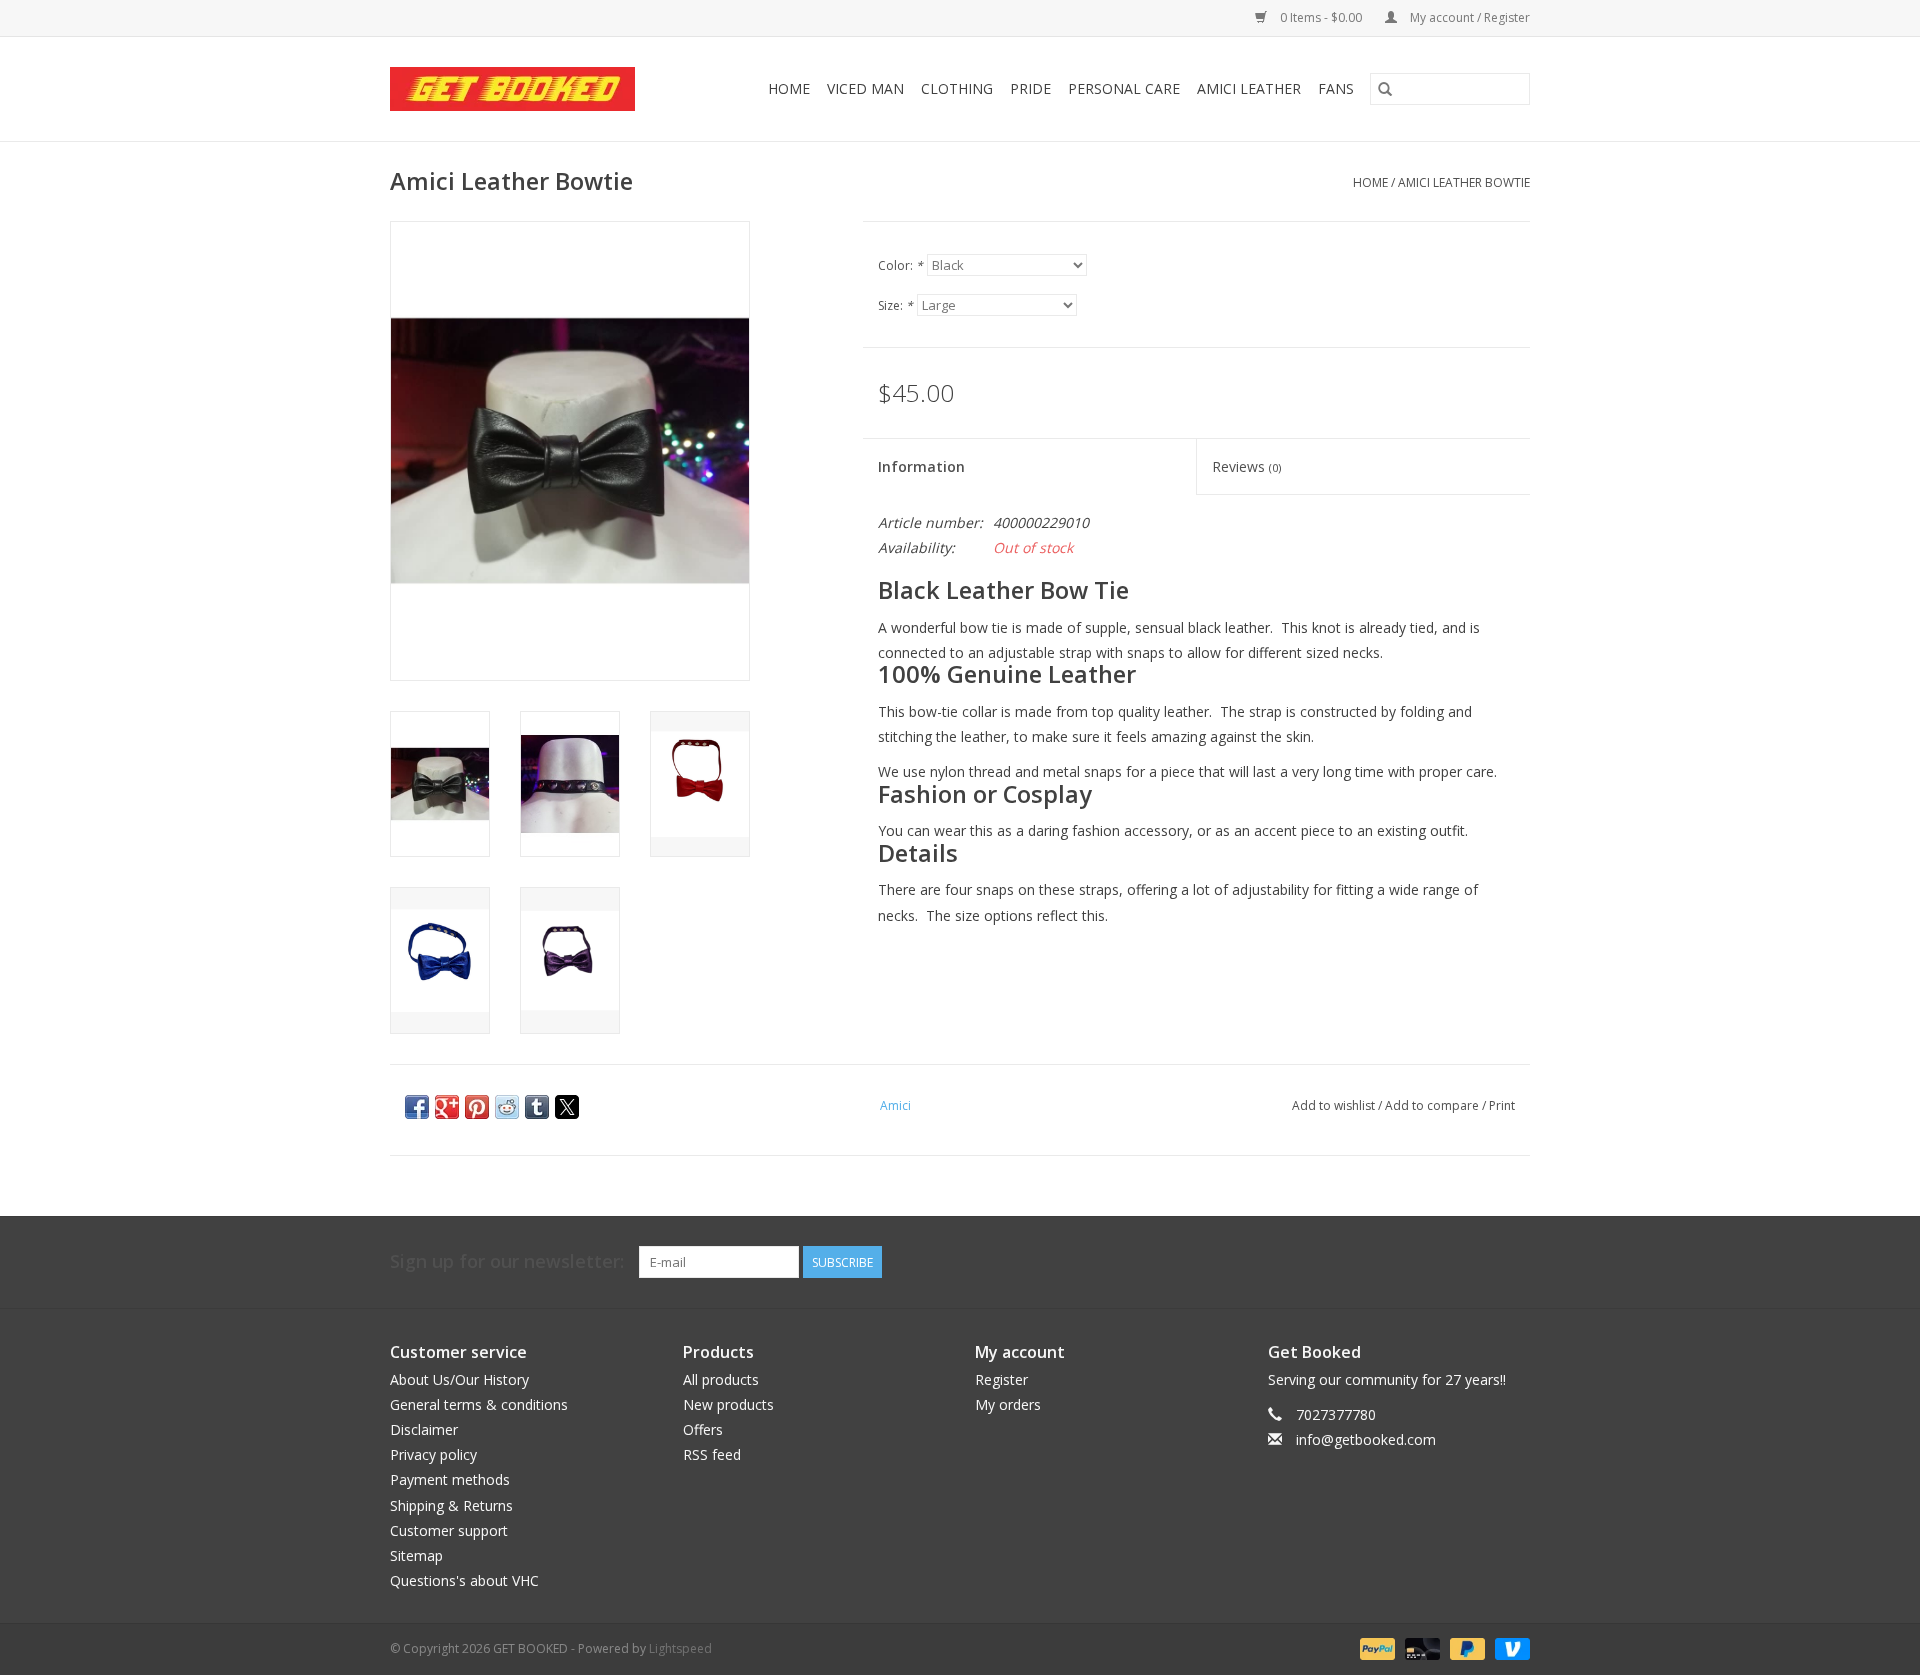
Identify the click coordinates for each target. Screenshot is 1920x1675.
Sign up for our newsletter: (507, 1261)
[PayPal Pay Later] (1465, 1647)
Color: (900, 265)
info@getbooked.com (1366, 1439)
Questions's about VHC (464, 1580)
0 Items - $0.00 (1321, 17)
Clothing (957, 88)
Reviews (1246, 466)
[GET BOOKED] (528, 89)
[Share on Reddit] (507, 1107)
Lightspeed (680, 1648)
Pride (1030, 88)
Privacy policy (433, 1454)
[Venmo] (1509, 1647)
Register (1001, 1379)
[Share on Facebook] (417, 1107)
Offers (703, 1429)
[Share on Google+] (447, 1107)
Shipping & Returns (451, 1505)
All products (721, 1379)
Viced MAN (865, 88)
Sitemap (416, 1555)
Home (789, 88)
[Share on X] (567, 1107)
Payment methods (450, 1479)
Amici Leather (1249, 88)
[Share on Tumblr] (537, 1107)
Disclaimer (424, 1429)
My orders (1008, 1404)
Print (1502, 1105)
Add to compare (1433, 1105)
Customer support (449, 1530)
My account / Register (1468, 17)
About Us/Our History (459, 1379)
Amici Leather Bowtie (1464, 182)
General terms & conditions (479, 1404)
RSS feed (712, 1454)
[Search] (1385, 89)
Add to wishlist (1335, 1105)
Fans (1336, 88)
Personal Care (1124, 88)
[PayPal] (1375, 1647)
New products (728, 1404)
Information (921, 466)
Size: (895, 305)
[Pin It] (477, 1107)
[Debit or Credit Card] (1420, 1647)
